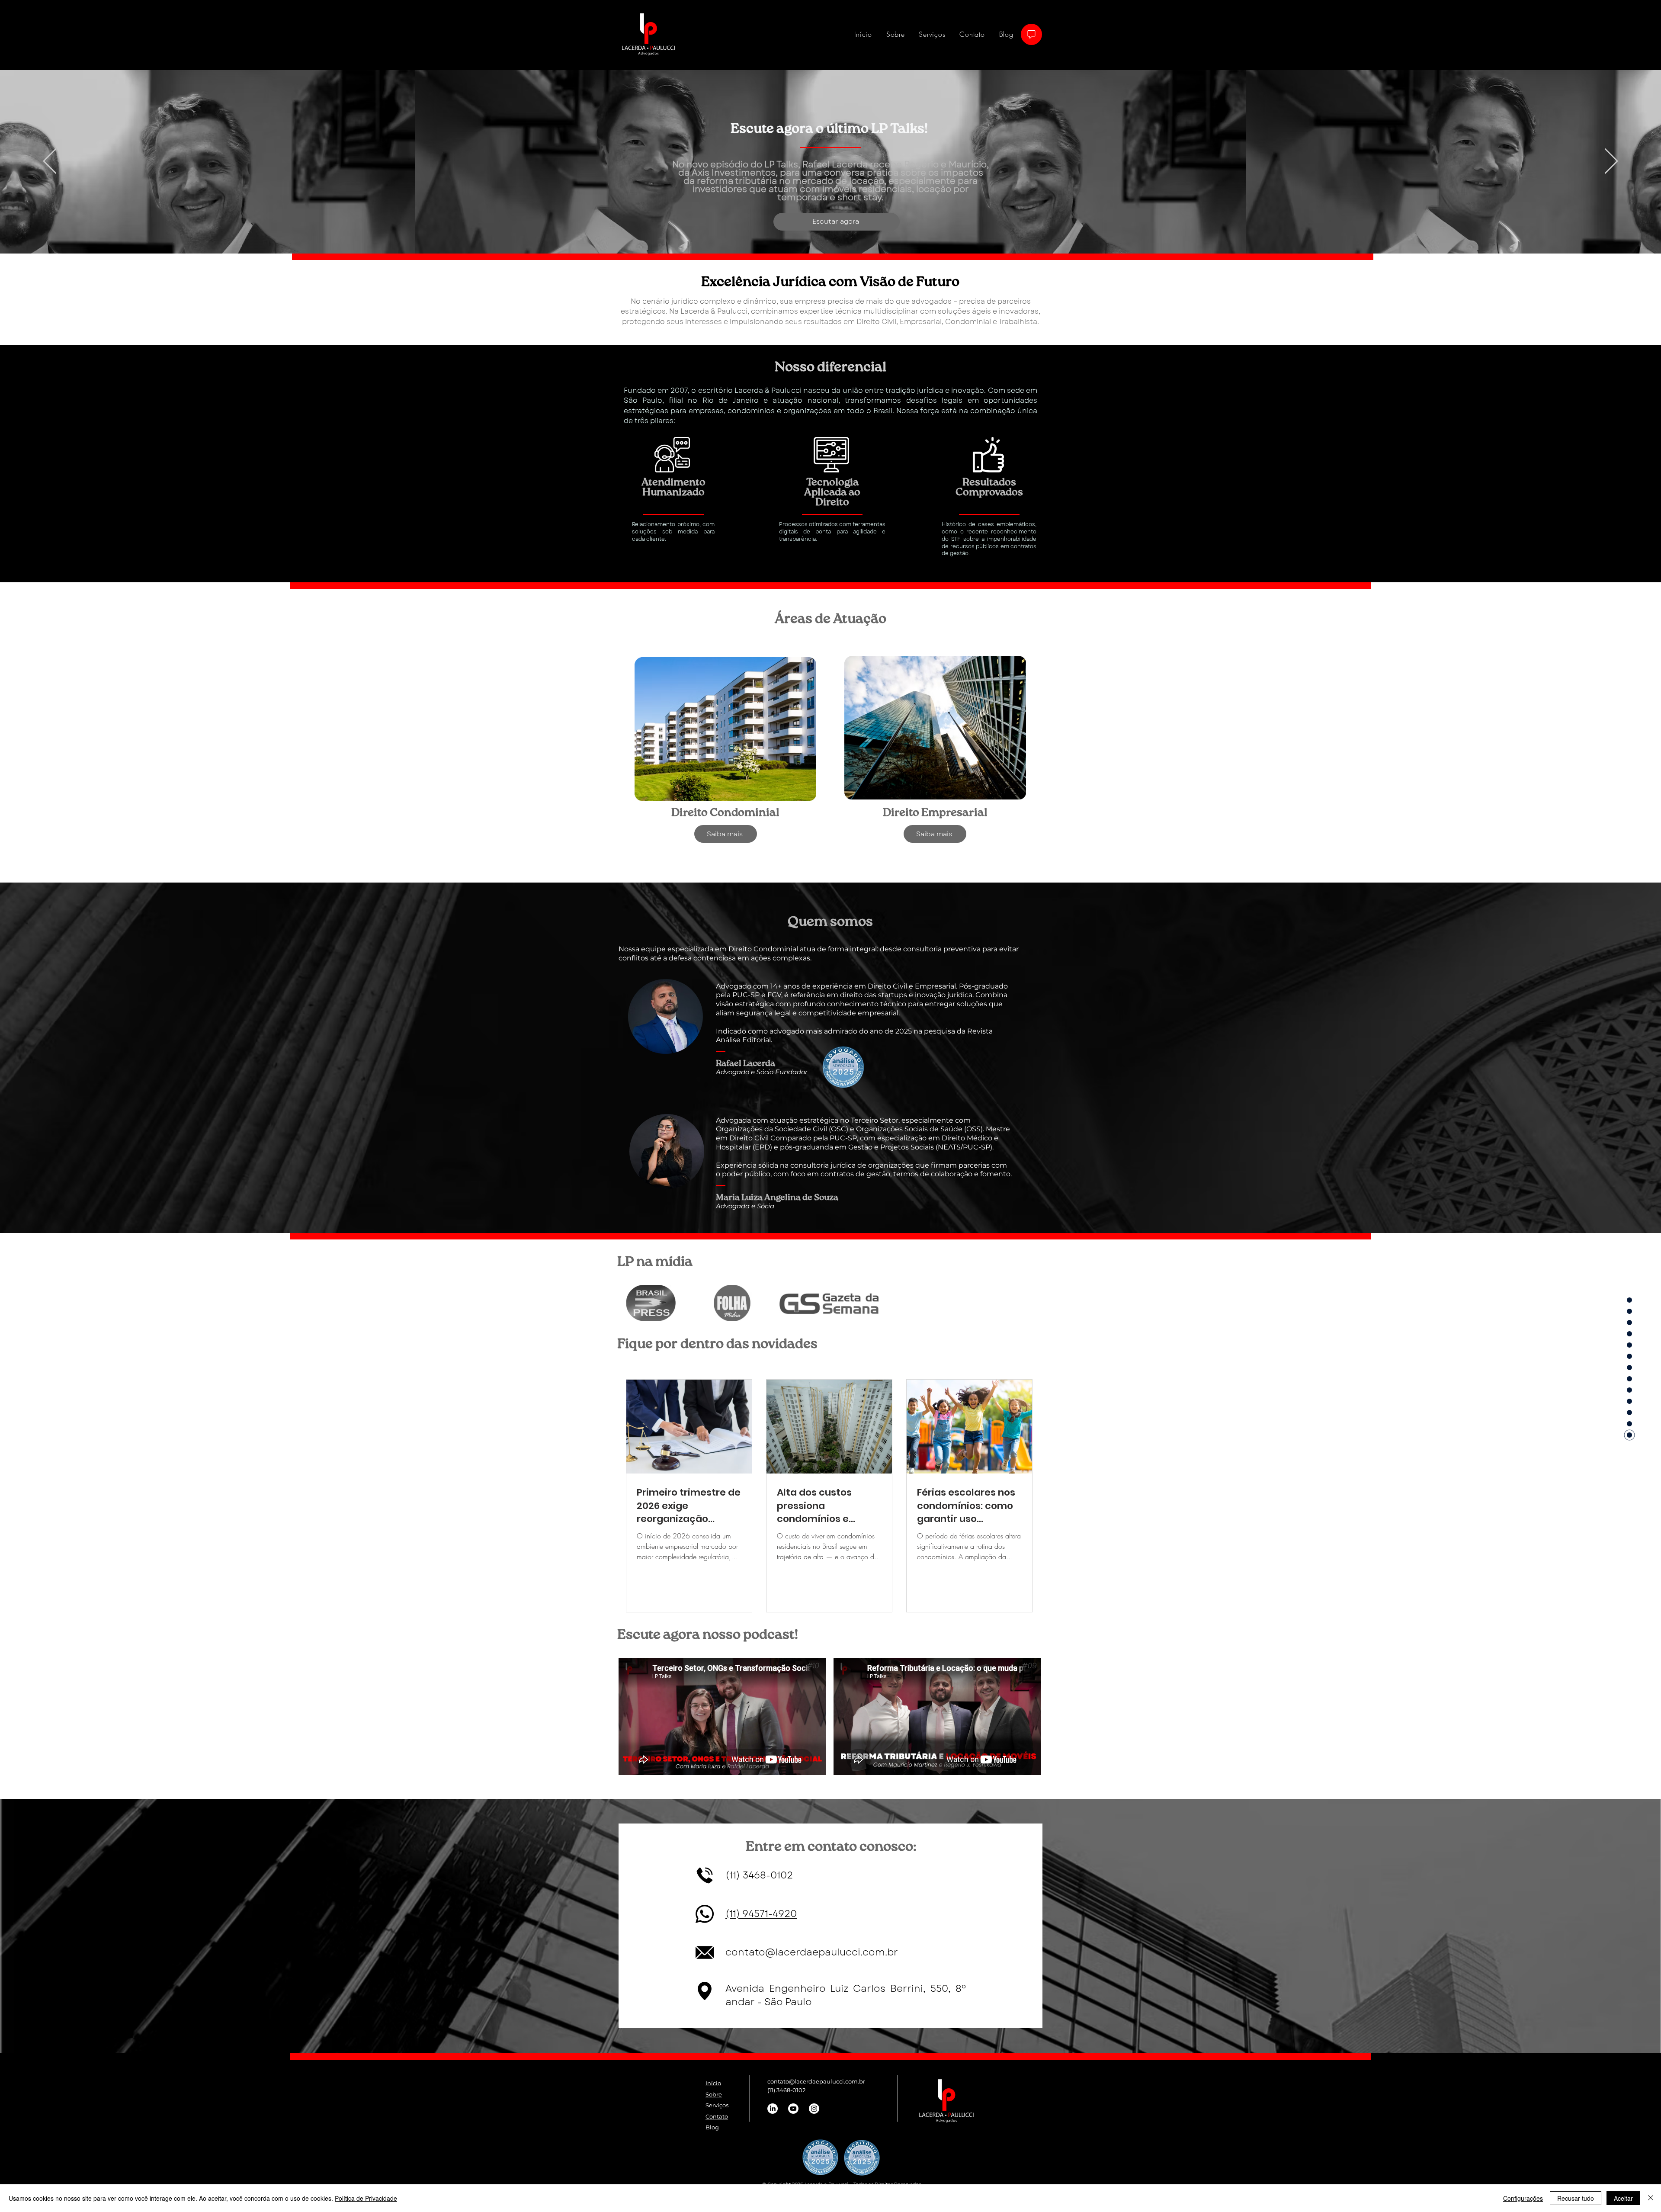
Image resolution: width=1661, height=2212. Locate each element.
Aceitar (1623, 2198)
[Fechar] (1651, 2198)
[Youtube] (793, 2109)
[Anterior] (50, 162)
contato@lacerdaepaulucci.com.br (812, 1952)
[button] (726, 834)
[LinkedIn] (773, 2109)
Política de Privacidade (366, 2198)
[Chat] (1031, 34)
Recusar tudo (1576, 2198)
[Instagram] (814, 2109)
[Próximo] (1611, 162)
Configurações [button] (1523, 2198)
